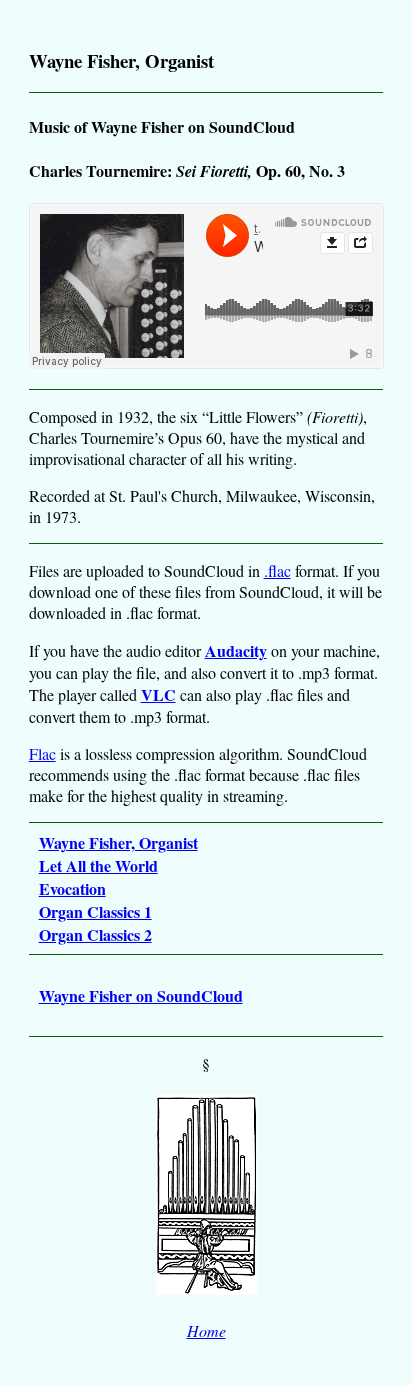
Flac (42, 753)
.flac (277, 570)
